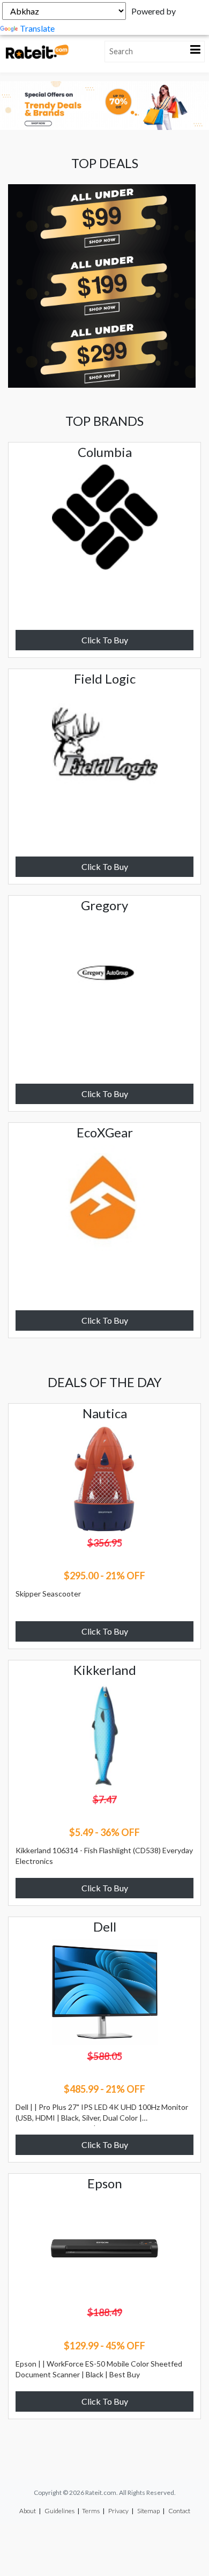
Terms (91, 2511)
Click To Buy (105, 640)
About (28, 2511)
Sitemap (148, 2511)
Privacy (118, 2511)
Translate (37, 28)
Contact (179, 2511)
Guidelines (59, 2511)
